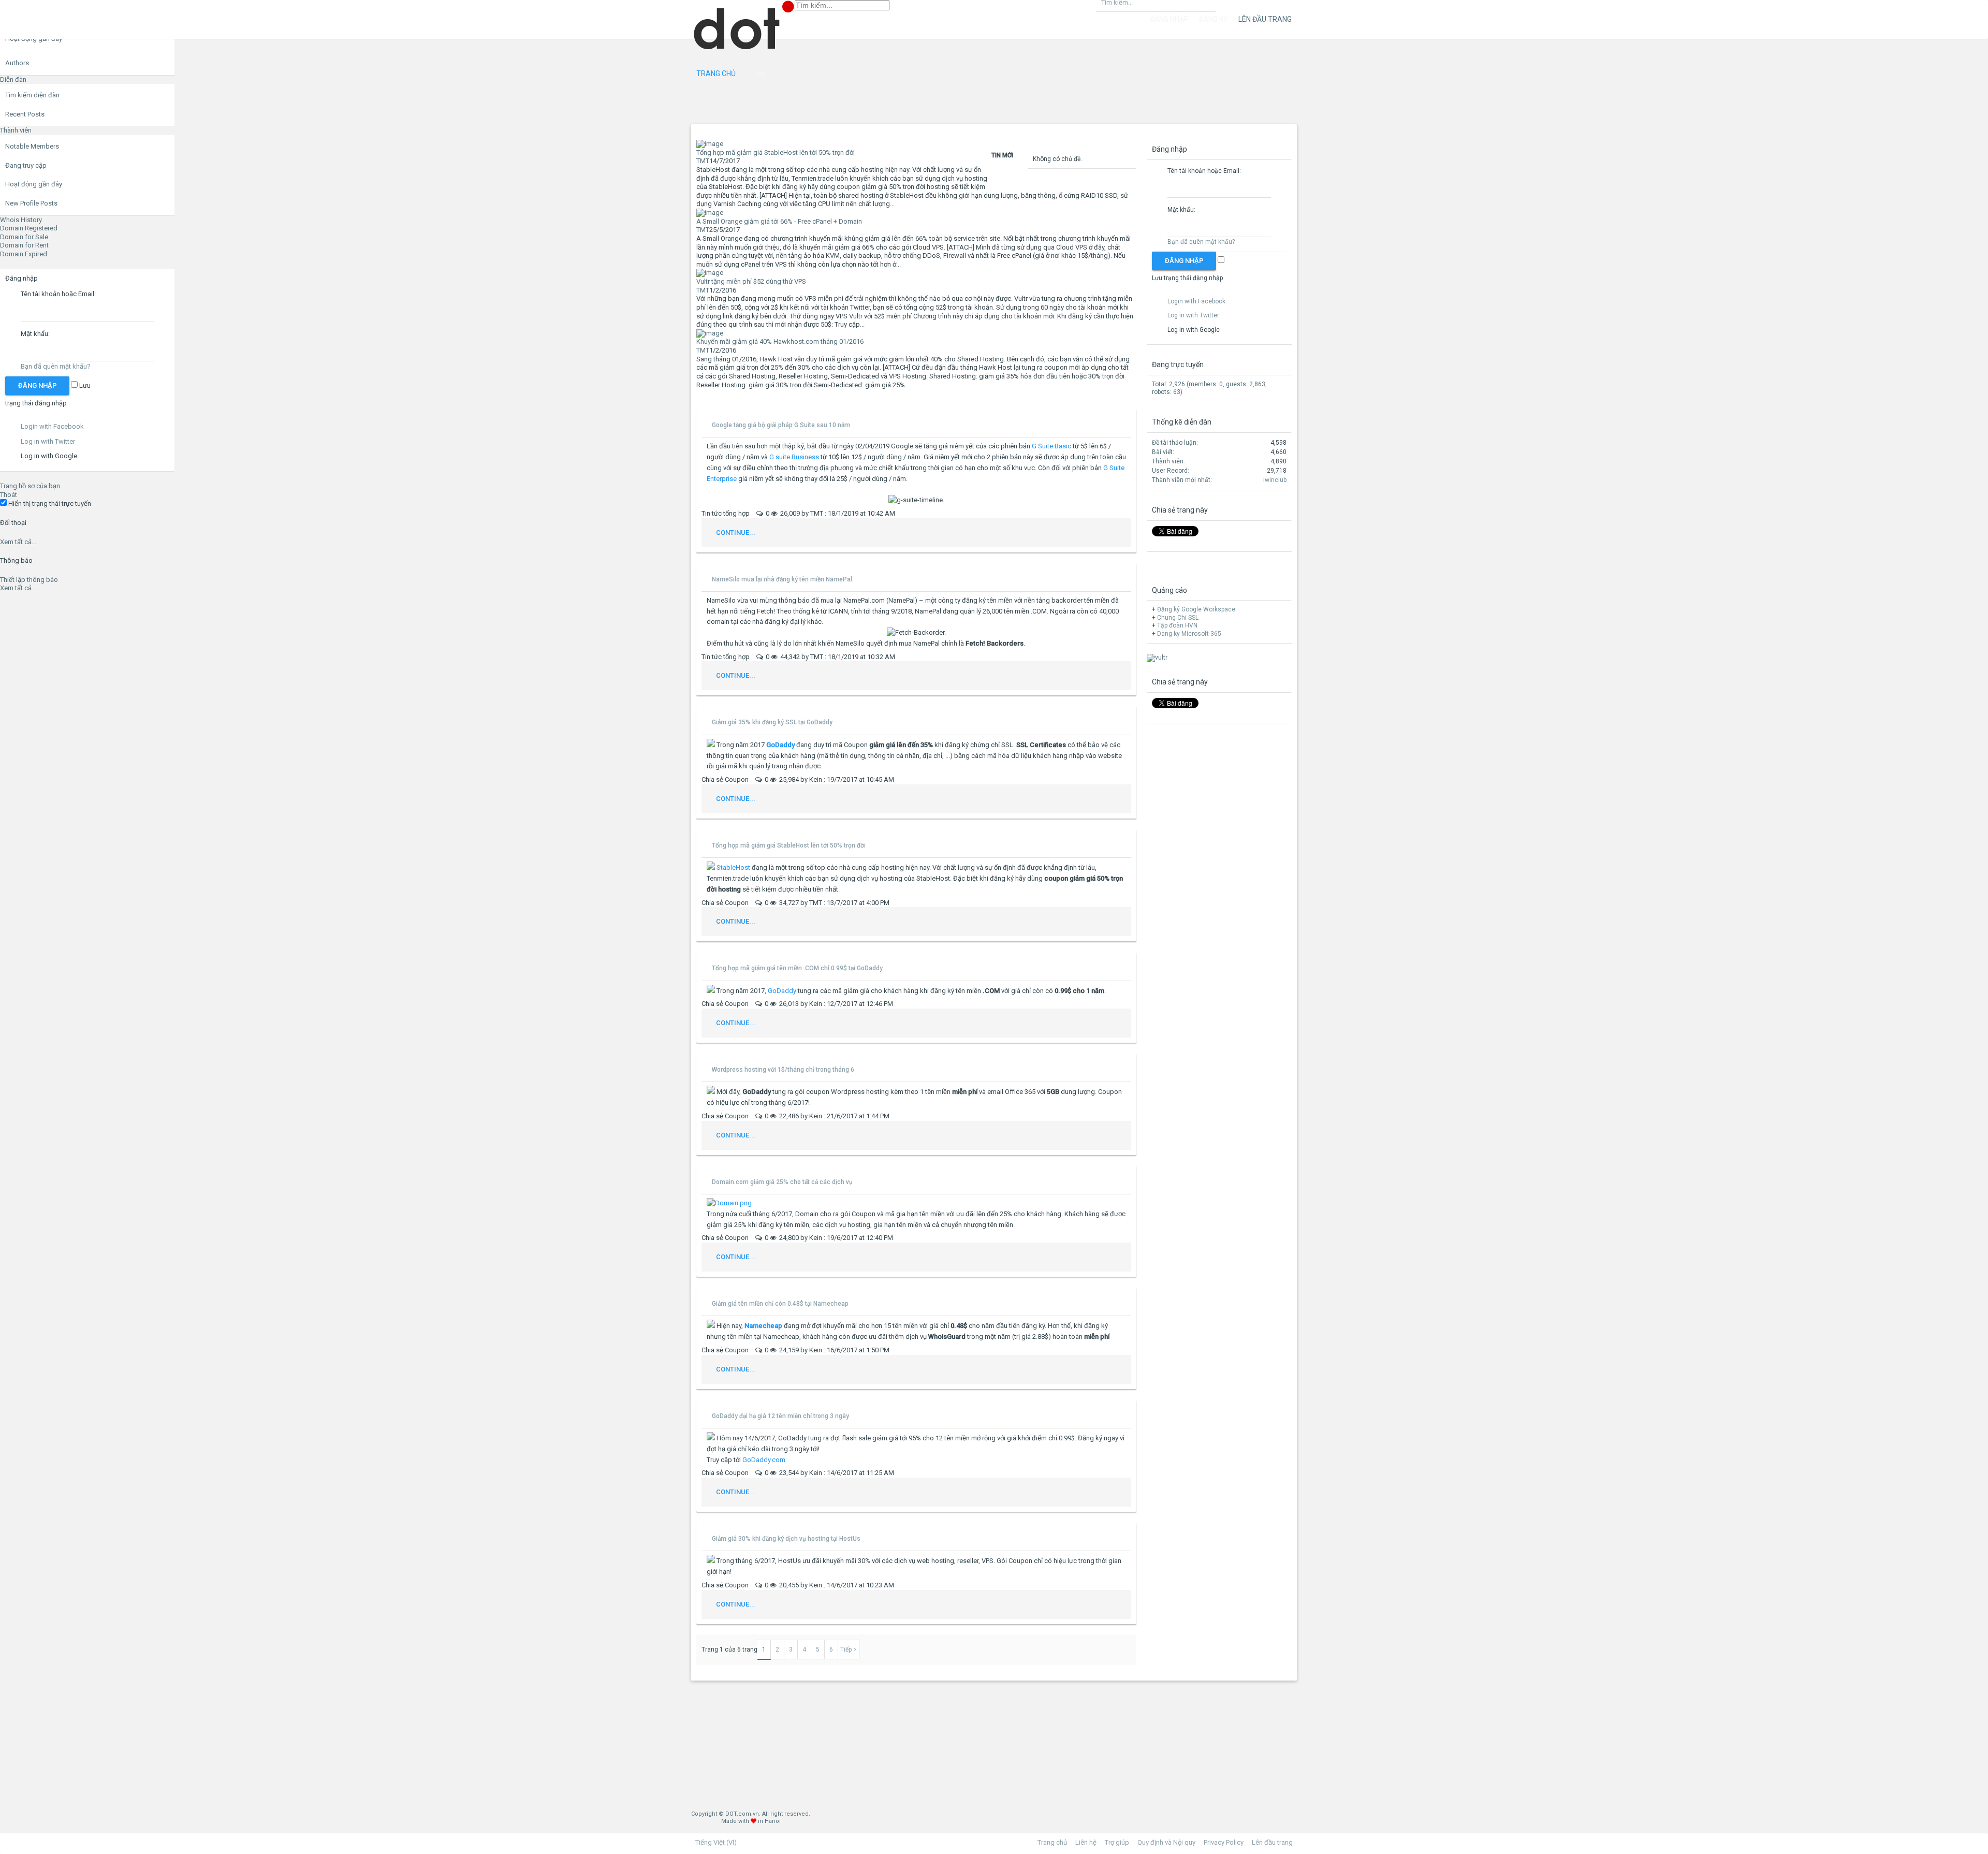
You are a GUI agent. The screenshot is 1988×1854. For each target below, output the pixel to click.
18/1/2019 (843, 513)
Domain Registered (29, 228)
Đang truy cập (26, 165)
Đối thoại (13, 523)
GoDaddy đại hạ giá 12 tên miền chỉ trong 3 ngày (780, 1416)
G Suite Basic (1051, 446)
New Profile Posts (31, 203)
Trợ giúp (1117, 1842)
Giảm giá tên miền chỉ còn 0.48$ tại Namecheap (780, 1304)
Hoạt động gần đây (34, 184)
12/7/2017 (842, 1004)
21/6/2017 (842, 1116)
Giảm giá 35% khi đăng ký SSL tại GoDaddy (772, 722)
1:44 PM (878, 1116)
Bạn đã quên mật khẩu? (56, 366)
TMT (703, 161)
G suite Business (794, 457)
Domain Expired (24, 254)
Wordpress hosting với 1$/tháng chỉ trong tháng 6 (783, 1070)
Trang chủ (716, 74)
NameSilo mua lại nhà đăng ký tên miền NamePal (782, 579)
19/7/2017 (842, 779)
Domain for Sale (24, 237)
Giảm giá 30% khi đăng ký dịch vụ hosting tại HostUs (786, 1539)
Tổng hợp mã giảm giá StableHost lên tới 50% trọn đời (789, 845)
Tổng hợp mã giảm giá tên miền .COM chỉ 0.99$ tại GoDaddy (797, 968)
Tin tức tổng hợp (726, 513)
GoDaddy (782, 991)
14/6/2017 (842, 1473)
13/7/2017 (842, 903)
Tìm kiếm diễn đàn (32, 95)
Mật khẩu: (35, 334)
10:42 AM (881, 513)
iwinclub (1275, 480)
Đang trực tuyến (1178, 364)
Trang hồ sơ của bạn (30, 486)
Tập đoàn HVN (1177, 625)
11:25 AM (880, 1473)
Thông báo (16, 560)
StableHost (733, 867)
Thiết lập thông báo (29, 580)
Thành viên (16, 130)
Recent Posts (25, 114)
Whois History (21, 220)
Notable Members (32, 146)
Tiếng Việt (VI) (716, 1842)
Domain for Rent (24, 245)
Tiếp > (849, 1649)
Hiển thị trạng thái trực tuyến (49, 503)
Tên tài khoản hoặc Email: (58, 294)
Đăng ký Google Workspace (1196, 609)
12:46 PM (880, 1004)
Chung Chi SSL (1178, 618)
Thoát (9, 495)
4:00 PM (878, 903)
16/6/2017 (842, 1350)
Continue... (736, 532)
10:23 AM (880, 1585)
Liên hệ (1086, 1842)
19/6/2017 (842, 1238)
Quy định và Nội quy (1166, 1842)
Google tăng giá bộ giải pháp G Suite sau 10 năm (781, 425)
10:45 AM (880, 779)
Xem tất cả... (18, 542)
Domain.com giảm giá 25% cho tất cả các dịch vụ (782, 1182)
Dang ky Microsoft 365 (1189, 634)
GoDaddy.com (764, 1460)
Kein (816, 779)
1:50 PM (878, 1350)
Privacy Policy (1224, 1842)
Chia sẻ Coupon (726, 779)
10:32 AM (881, 657)
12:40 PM (880, 1238)
